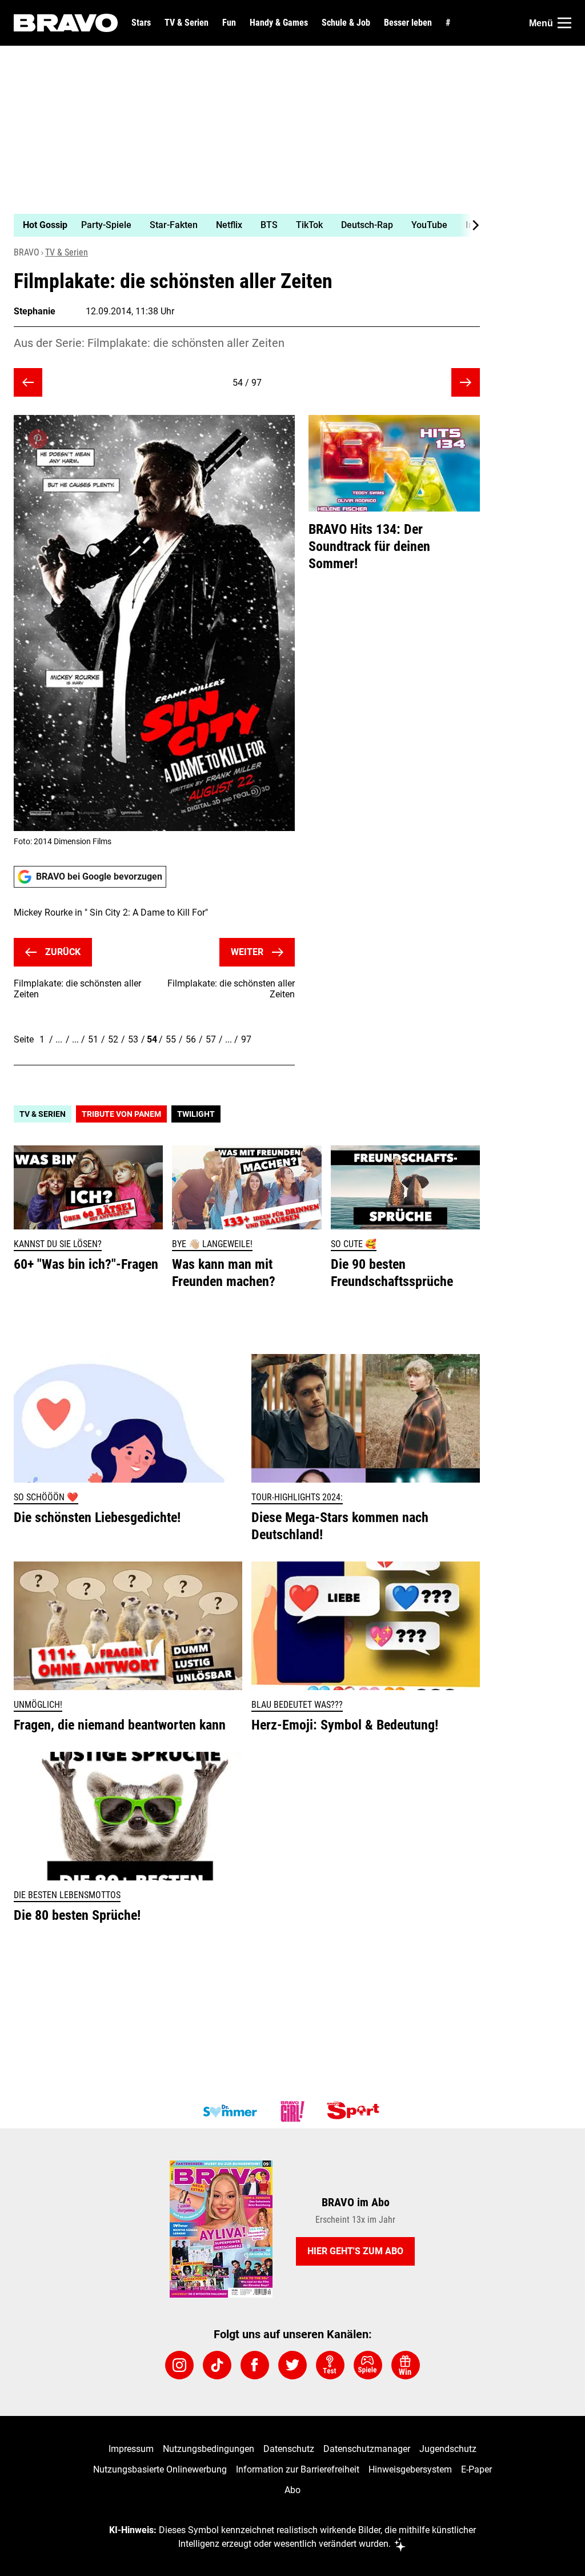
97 (246, 1039)
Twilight (196, 1114)
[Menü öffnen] (564, 23)
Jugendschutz (448, 2449)
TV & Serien (187, 23)
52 (113, 1039)
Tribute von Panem (121, 1114)
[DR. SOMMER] (230, 2111)
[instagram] (179, 2365)
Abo (292, 2490)
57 (211, 1039)
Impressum (131, 2449)
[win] (406, 2365)
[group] (240, 225)
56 (191, 1039)
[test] (330, 2365)
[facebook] (255, 2365)
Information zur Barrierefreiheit (298, 2469)
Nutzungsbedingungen (209, 2449)
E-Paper (476, 2469)
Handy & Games (279, 23)
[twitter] (292, 2365)
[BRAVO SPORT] (355, 2111)
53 (133, 1039)
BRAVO (27, 252)
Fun (229, 23)
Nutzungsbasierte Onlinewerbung (160, 2469)
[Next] (470, 225)
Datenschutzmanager (367, 2449)
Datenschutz (289, 2449)
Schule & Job (346, 23)
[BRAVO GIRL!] (292, 2111)
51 (93, 1039)
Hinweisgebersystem (410, 2469)
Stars (141, 23)
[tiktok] (217, 2365)
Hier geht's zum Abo (355, 2251)
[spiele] (368, 2365)
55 (171, 1039)
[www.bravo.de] (66, 23)
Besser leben (408, 23)
